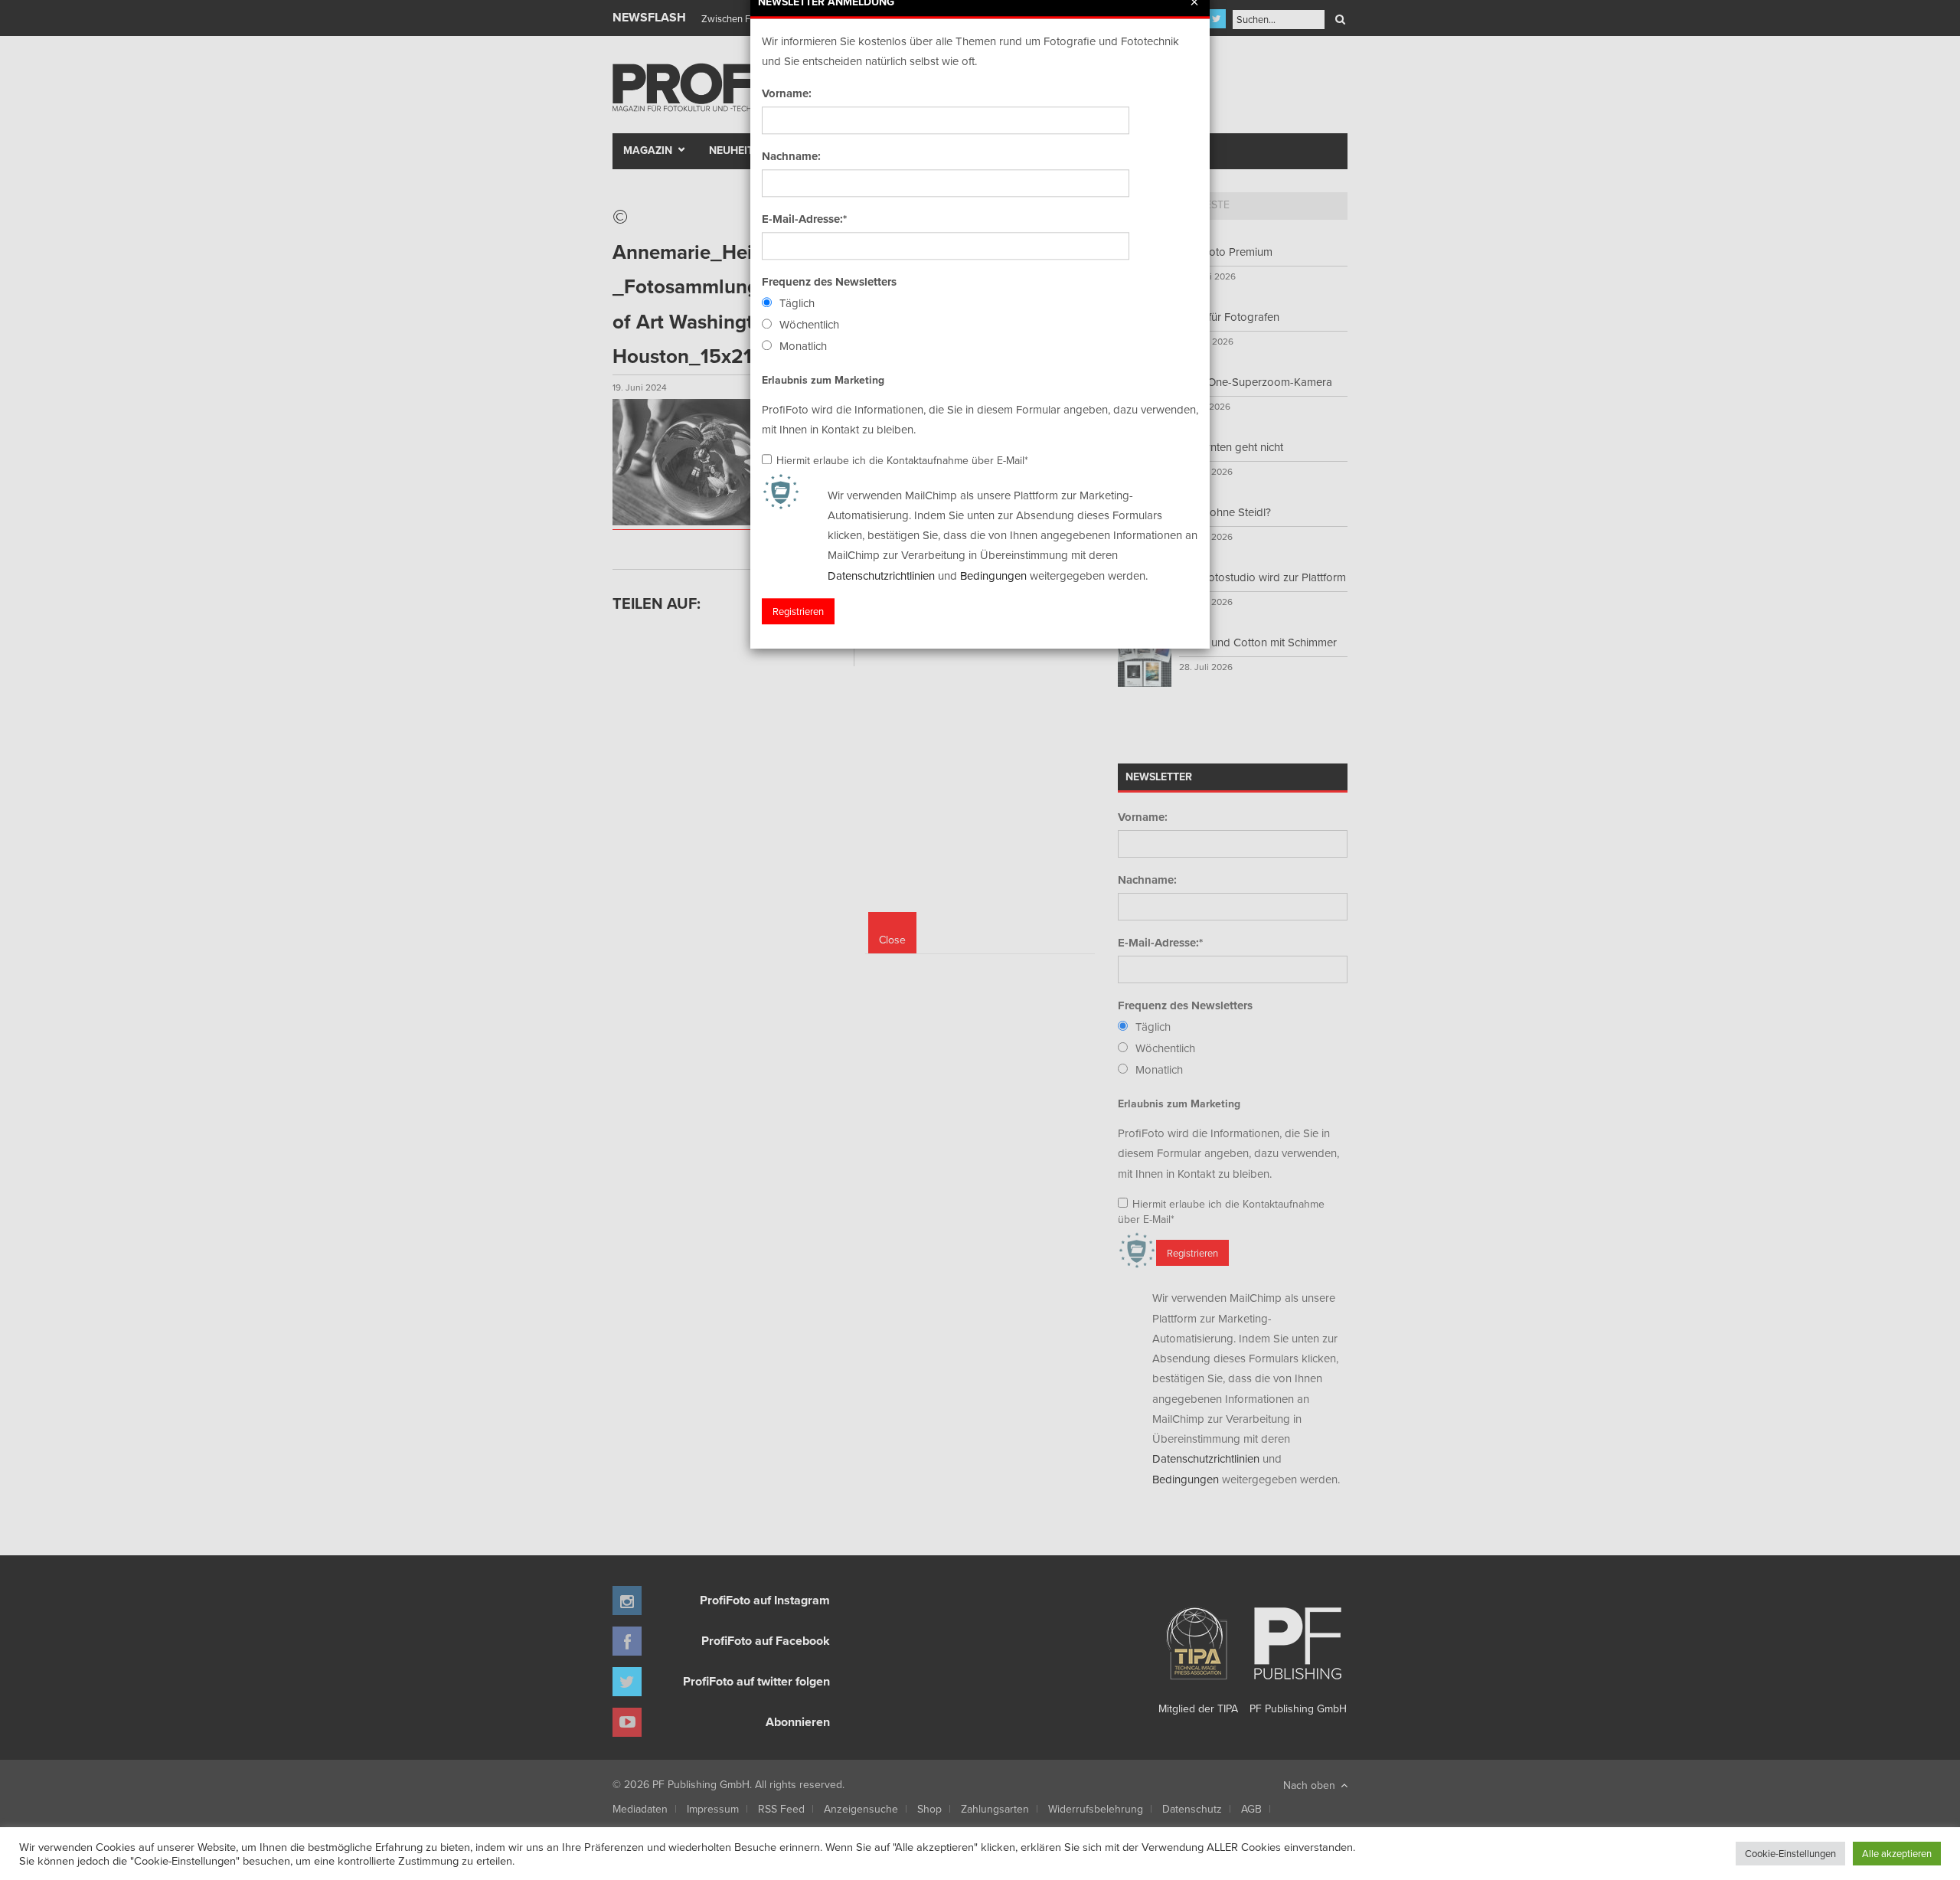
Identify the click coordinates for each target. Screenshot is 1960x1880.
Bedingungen (993, 575)
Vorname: (787, 93)
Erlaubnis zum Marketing (823, 380)
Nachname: (791, 156)
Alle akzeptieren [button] (1897, 1853)
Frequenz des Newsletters (829, 282)
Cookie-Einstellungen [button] (1790, 1853)
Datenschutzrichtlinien (881, 575)
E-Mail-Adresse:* (804, 219)
